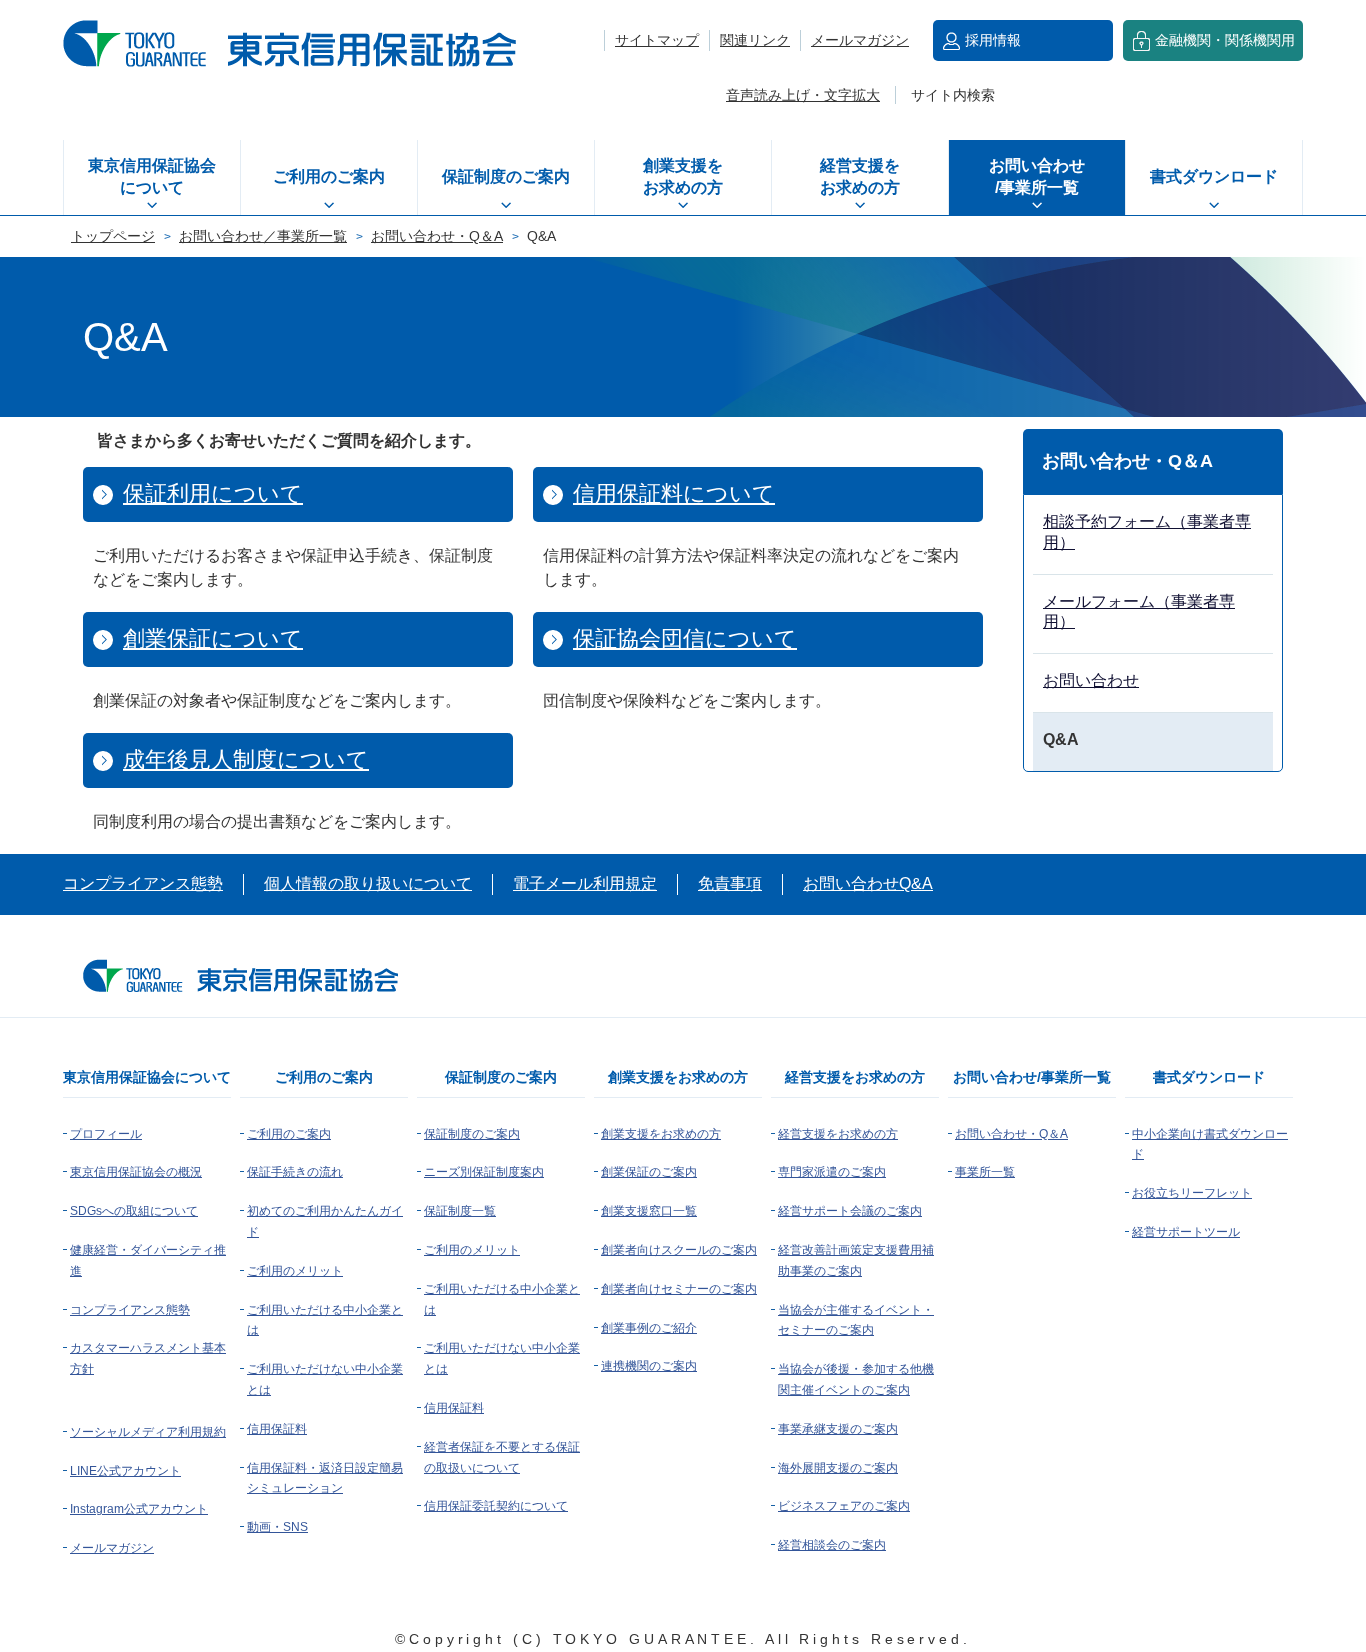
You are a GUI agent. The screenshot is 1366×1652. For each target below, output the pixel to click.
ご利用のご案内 (329, 176)
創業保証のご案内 (649, 1172)
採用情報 (993, 40)
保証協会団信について (685, 638)
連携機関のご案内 (649, 1366)
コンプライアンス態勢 (143, 883)
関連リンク (755, 40)
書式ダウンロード (1214, 176)
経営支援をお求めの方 (860, 176)
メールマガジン (860, 40)
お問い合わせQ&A (868, 883)
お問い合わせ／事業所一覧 (263, 236)
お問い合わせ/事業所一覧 (1037, 176)
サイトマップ (657, 40)
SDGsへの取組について (134, 1211)
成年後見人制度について (246, 759)
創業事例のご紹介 (649, 1328)
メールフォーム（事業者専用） (1139, 612)
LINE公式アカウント (125, 1471)
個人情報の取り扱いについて (368, 883)
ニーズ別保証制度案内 (484, 1172)
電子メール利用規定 (585, 883)
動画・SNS (277, 1527)
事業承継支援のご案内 (838, 1429)
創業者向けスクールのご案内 (679, 1250)
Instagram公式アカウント (139, 1509)
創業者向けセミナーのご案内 (679, 1289)
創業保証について (213, 638)
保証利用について (213, 493)
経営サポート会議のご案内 (850, 1211)
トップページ (113, 236)
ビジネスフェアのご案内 (844, 1506)
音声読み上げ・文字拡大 (803, 95)
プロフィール (106, 1134)
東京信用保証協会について (152, 176)
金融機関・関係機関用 (1225, 40)
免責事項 (730, 883)
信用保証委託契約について (496, 1506)
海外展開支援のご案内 (838, 1468)
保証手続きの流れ (295, 1172)
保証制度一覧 (460, 1211)
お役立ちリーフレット (1192, 1193)
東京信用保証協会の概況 (136, 1172)
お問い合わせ (1091, 680)
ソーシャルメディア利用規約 (148, 1432)
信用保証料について (674, 493)
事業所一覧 (985, 1172)
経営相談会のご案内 (832, 1545)
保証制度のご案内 (506, 176)
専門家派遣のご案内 (832, 1172)
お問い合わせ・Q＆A (437, 236)
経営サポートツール (1186, 1232)
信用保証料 (277, 1429)
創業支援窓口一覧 (649, 1211)
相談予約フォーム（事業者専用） (1147, 532)
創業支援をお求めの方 (683, 176)
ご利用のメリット (295, 1271)
